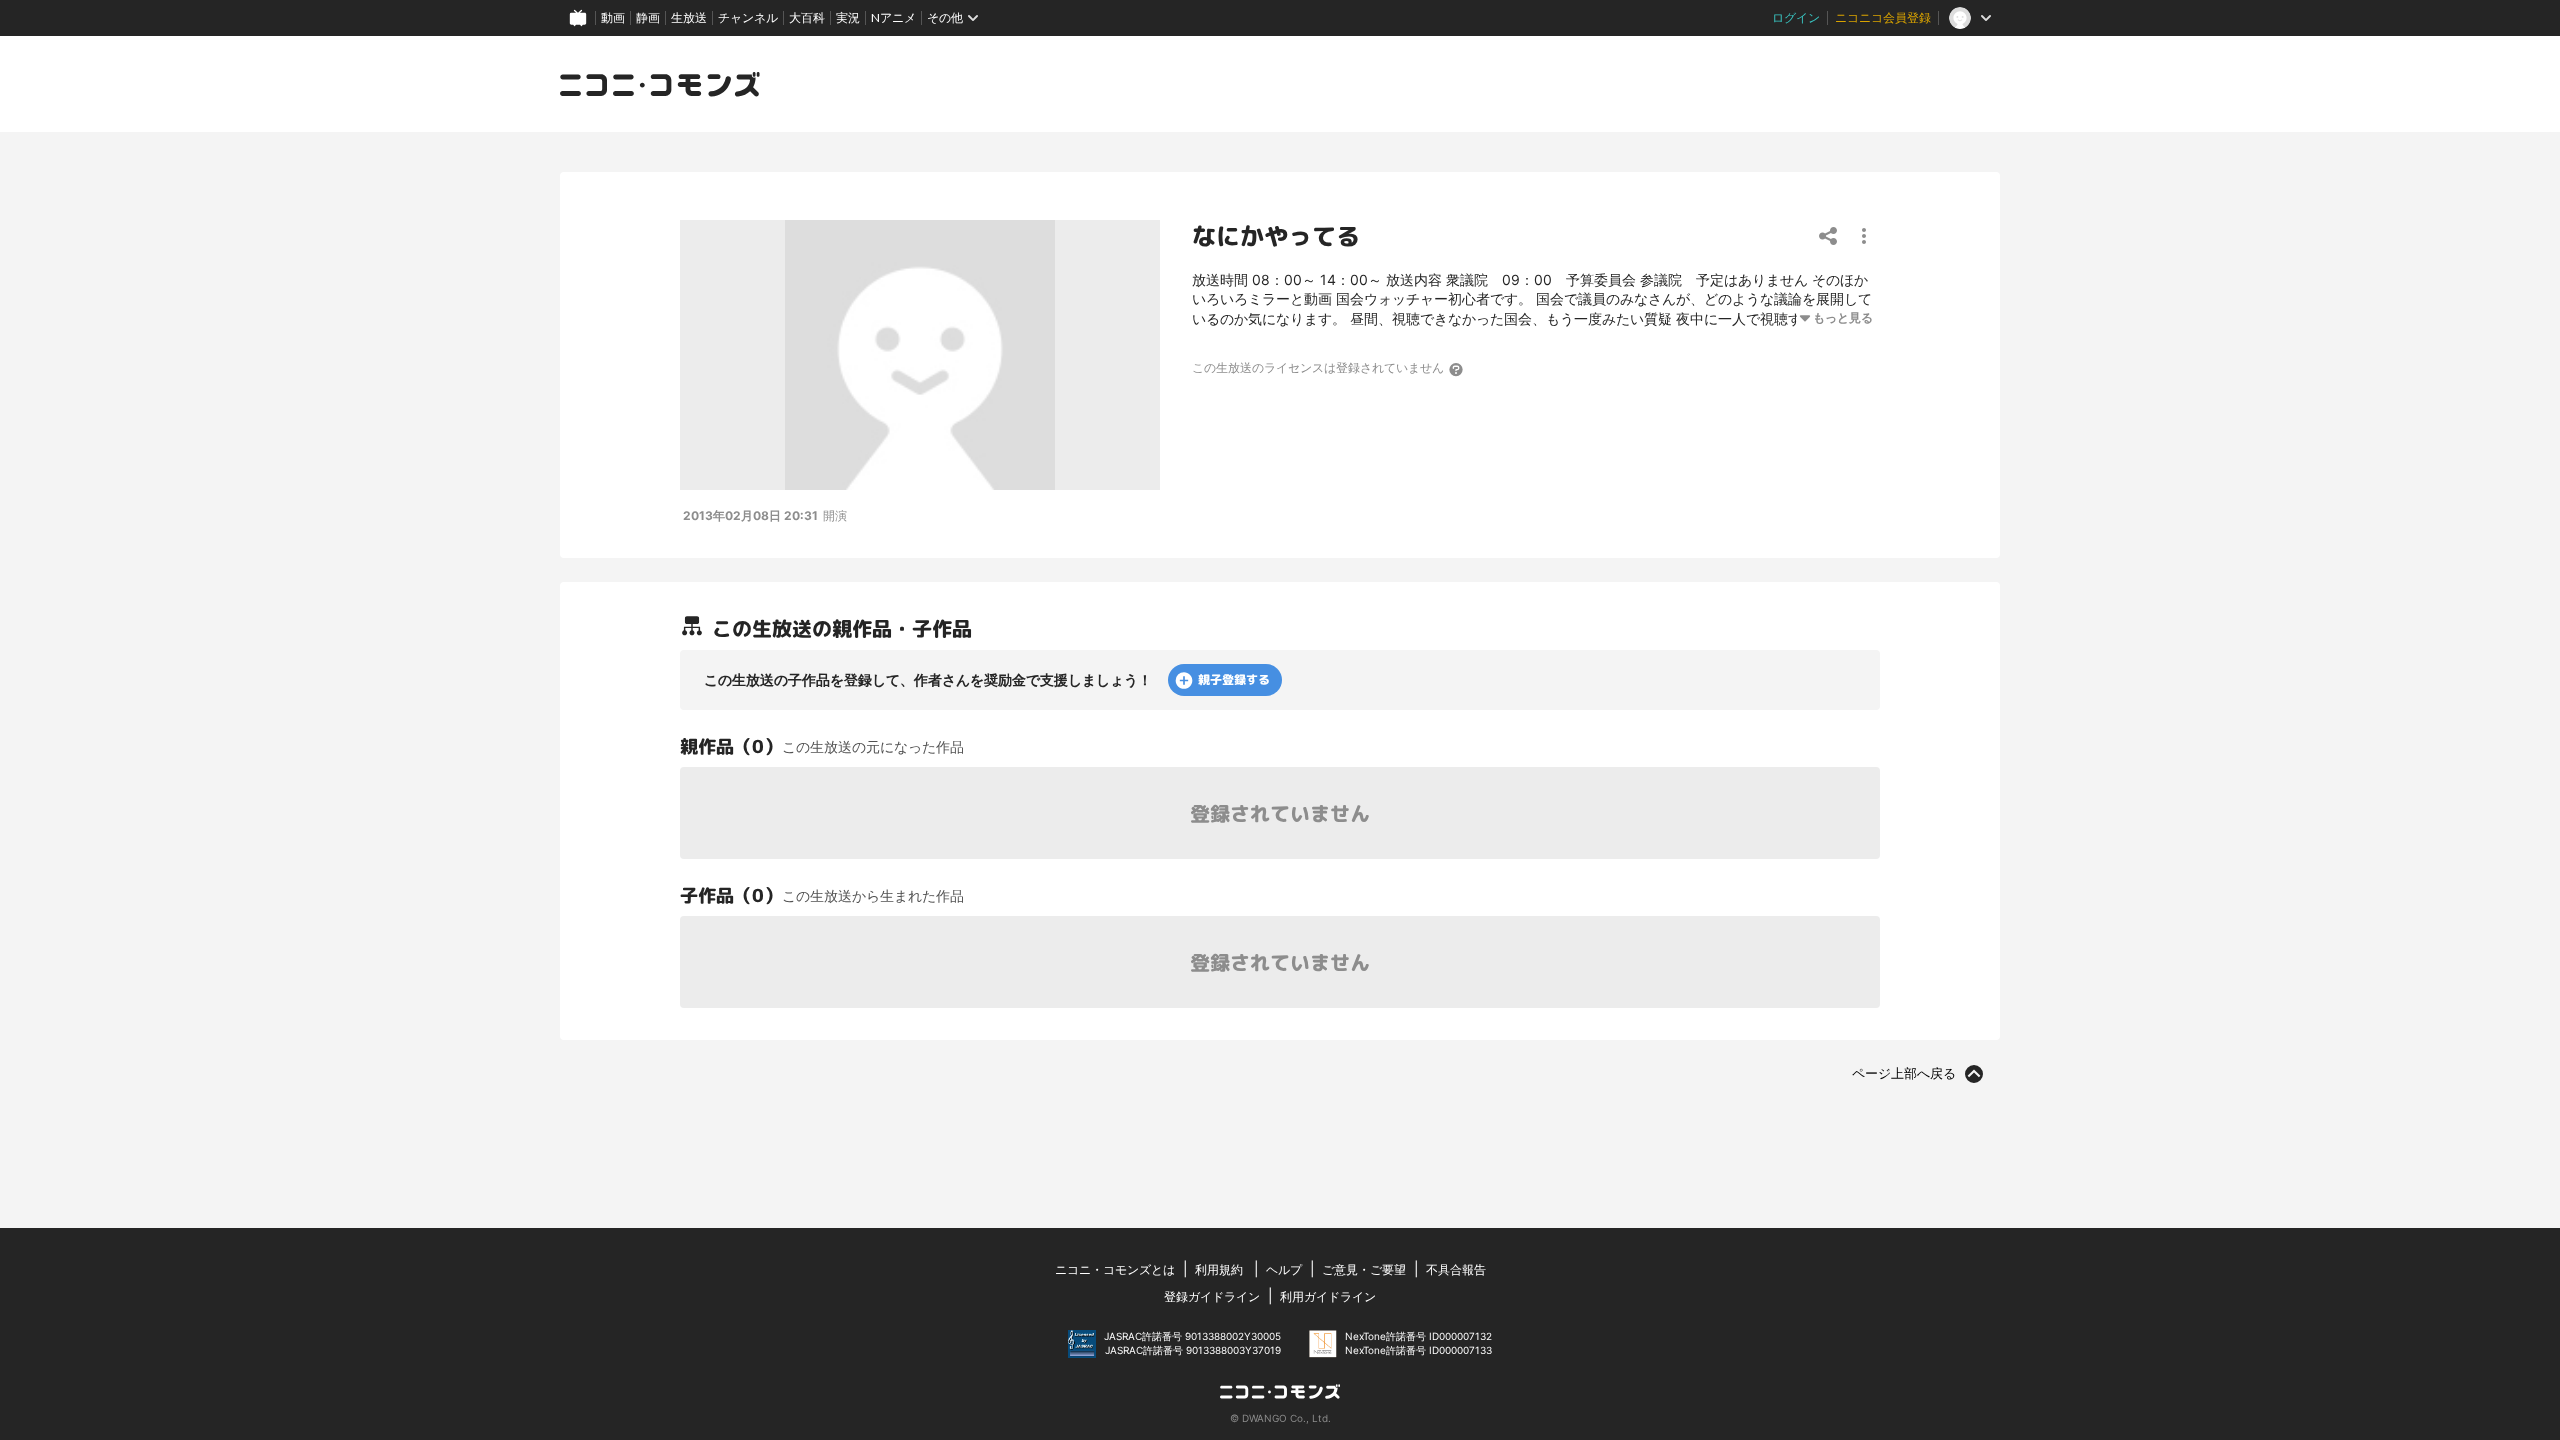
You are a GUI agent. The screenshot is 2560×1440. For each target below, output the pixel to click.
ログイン (1796, 17)
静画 (648, 17)
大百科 (807, 17)
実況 (848, 17)
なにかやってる (1276, 236)
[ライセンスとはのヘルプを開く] (1457, 369)
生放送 (689, 17)
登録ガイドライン (1212, 1296)
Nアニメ (893, 17)
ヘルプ (1284, 1269)
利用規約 (1219, 1269)
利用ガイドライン (1328, 1296)
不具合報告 (1456, 1269)
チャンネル (748, 17)
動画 (613, 17)
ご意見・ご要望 (1364, 1269)
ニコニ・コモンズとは (1115, 1269)
